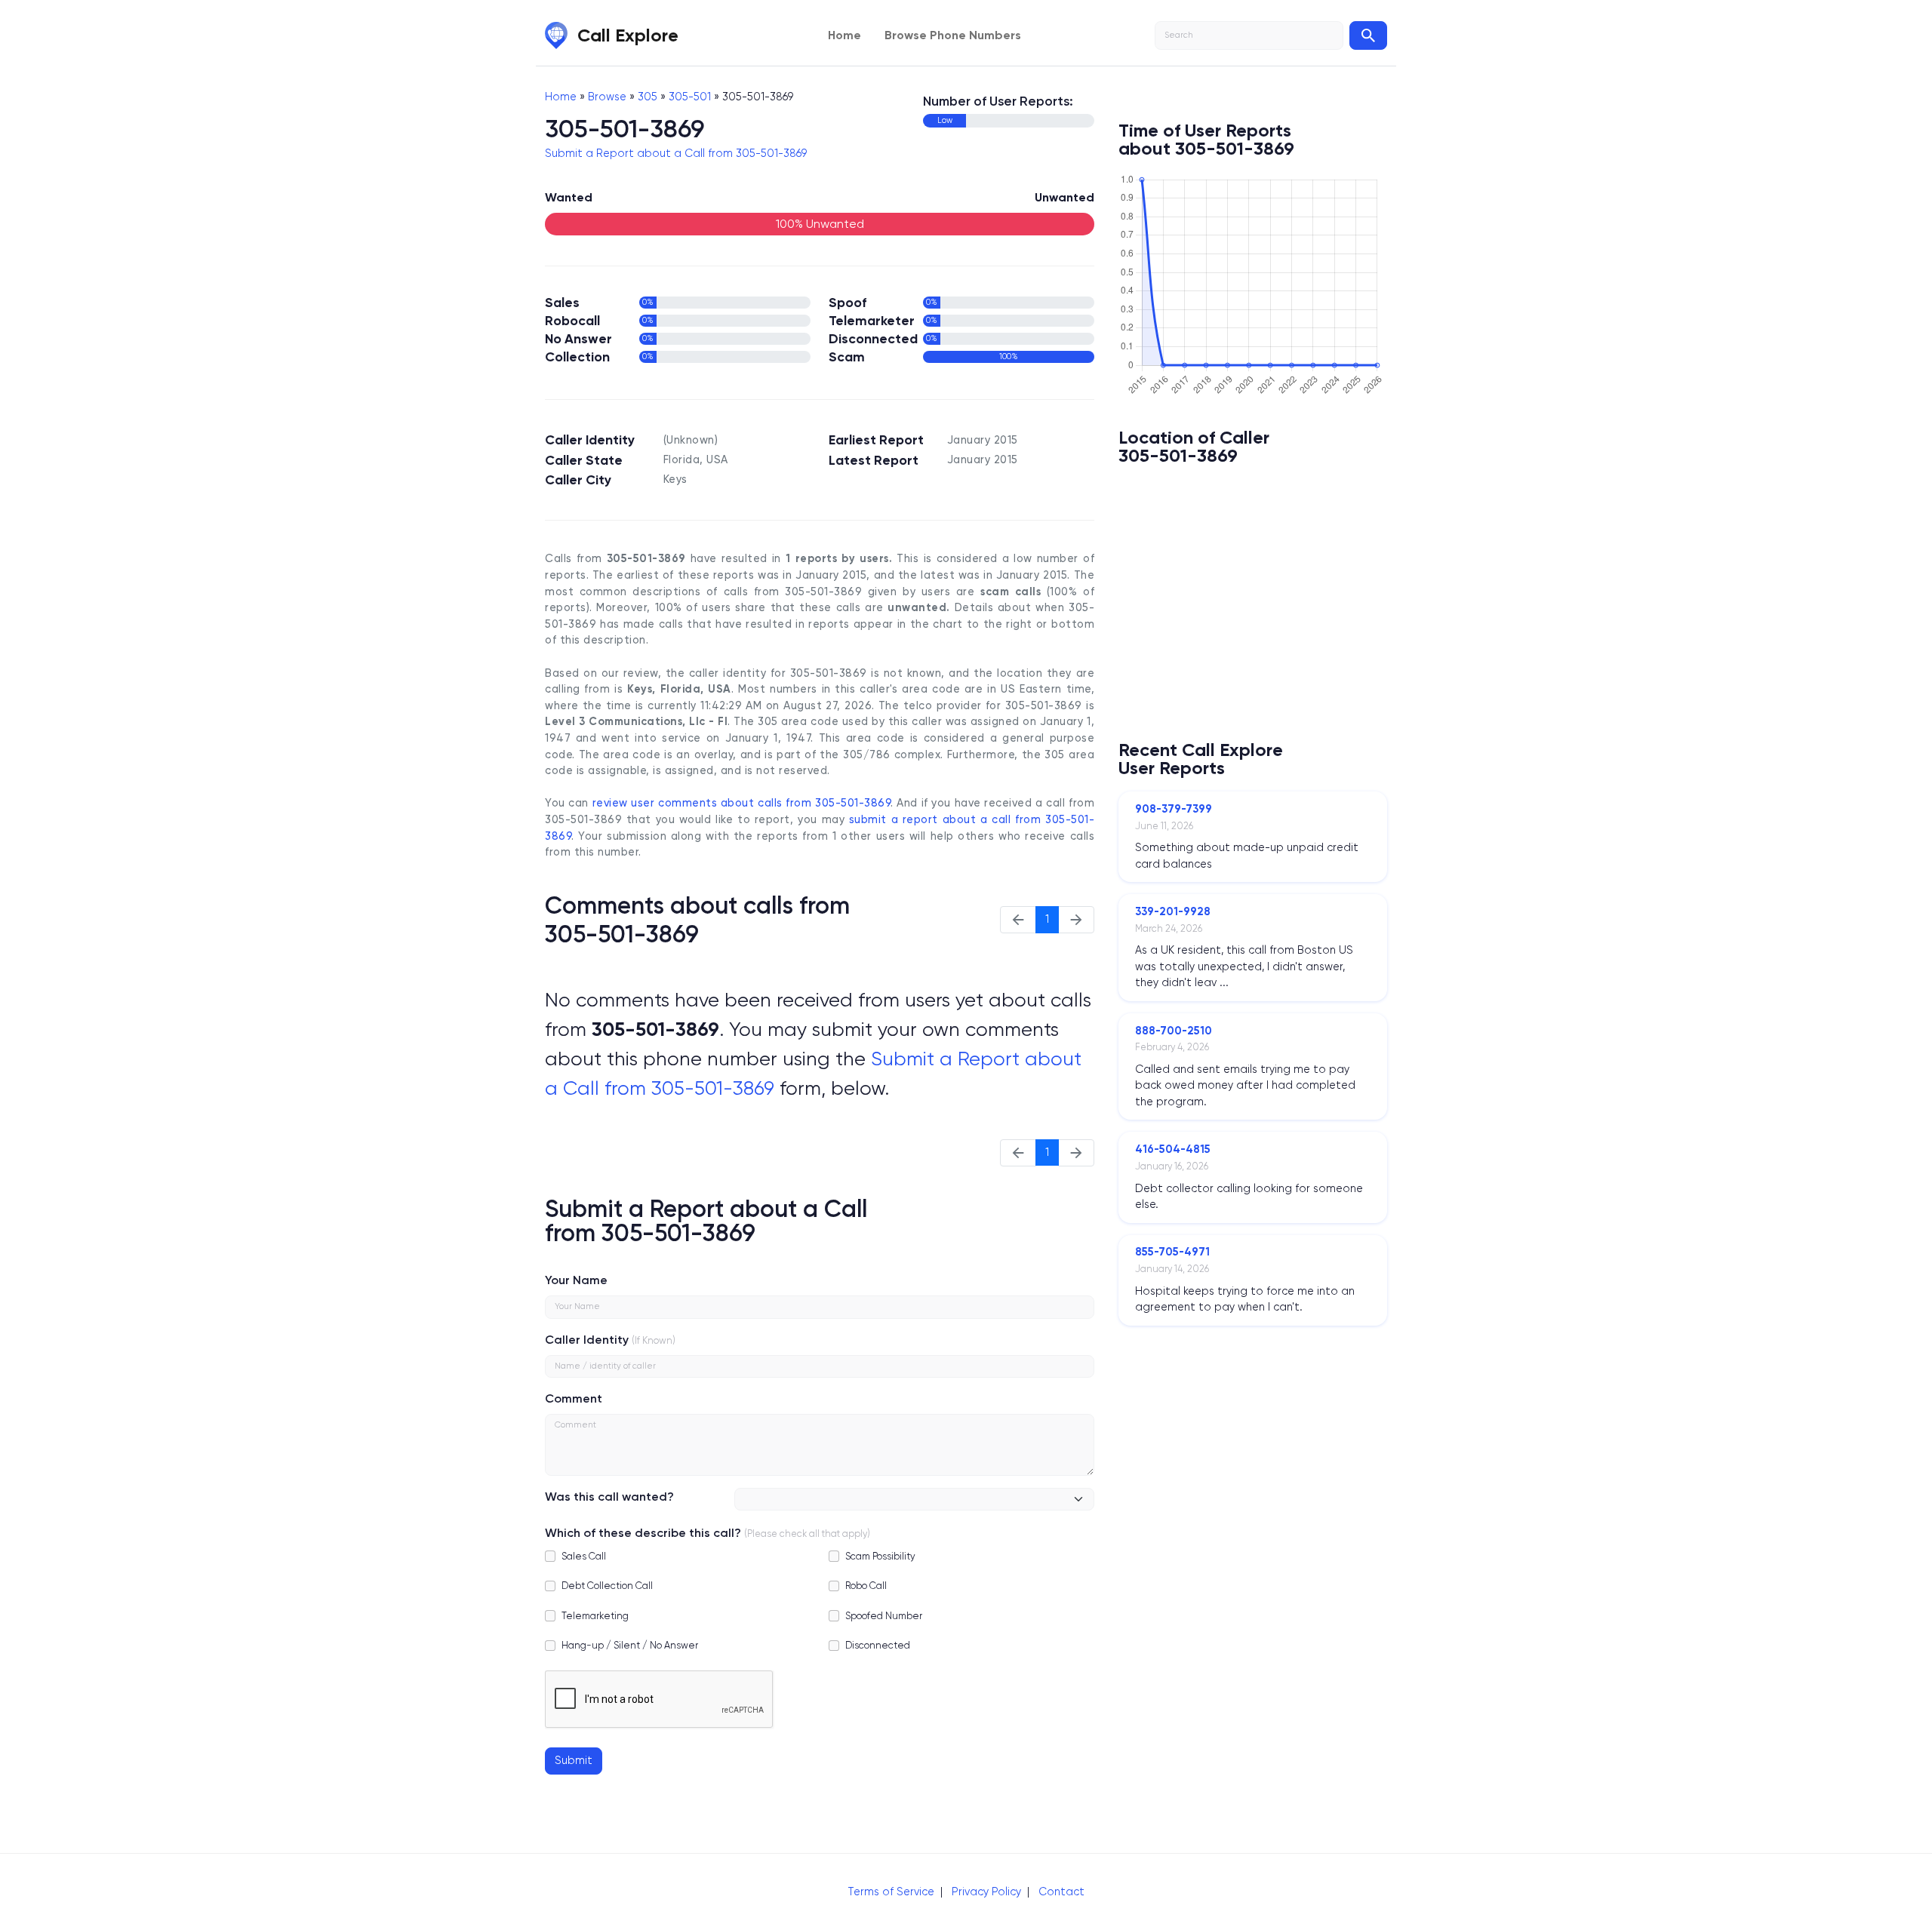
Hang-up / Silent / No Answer (630, 1645)
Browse (607, 97)
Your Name (576, 1280)
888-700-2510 (1174, 1031)
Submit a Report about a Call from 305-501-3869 (676, 153)
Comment (574, 1398)
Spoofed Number (884, 1616)
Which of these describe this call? (643, 1533)
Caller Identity (587, 1340)
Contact (1061, 1892)
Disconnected (878, 1645)
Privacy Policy (986, 1892)
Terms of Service (891, 1892)
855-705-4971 (1172, 1252)
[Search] (1368, 35)
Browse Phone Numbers (953, 35)
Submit (574, 1760)
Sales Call (584, 1556)
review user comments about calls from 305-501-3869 (742, 803)
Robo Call (866, 1586)
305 (648, 97)
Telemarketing (595, 1616)
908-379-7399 (1174, 809)
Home (844, 35)
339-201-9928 (1173, 911)
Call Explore (628, 35)
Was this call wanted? (609, 1497)
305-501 (690, 97)
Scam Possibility (880, 1556)
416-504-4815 (1173, 1149)
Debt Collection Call (607, 1586)
